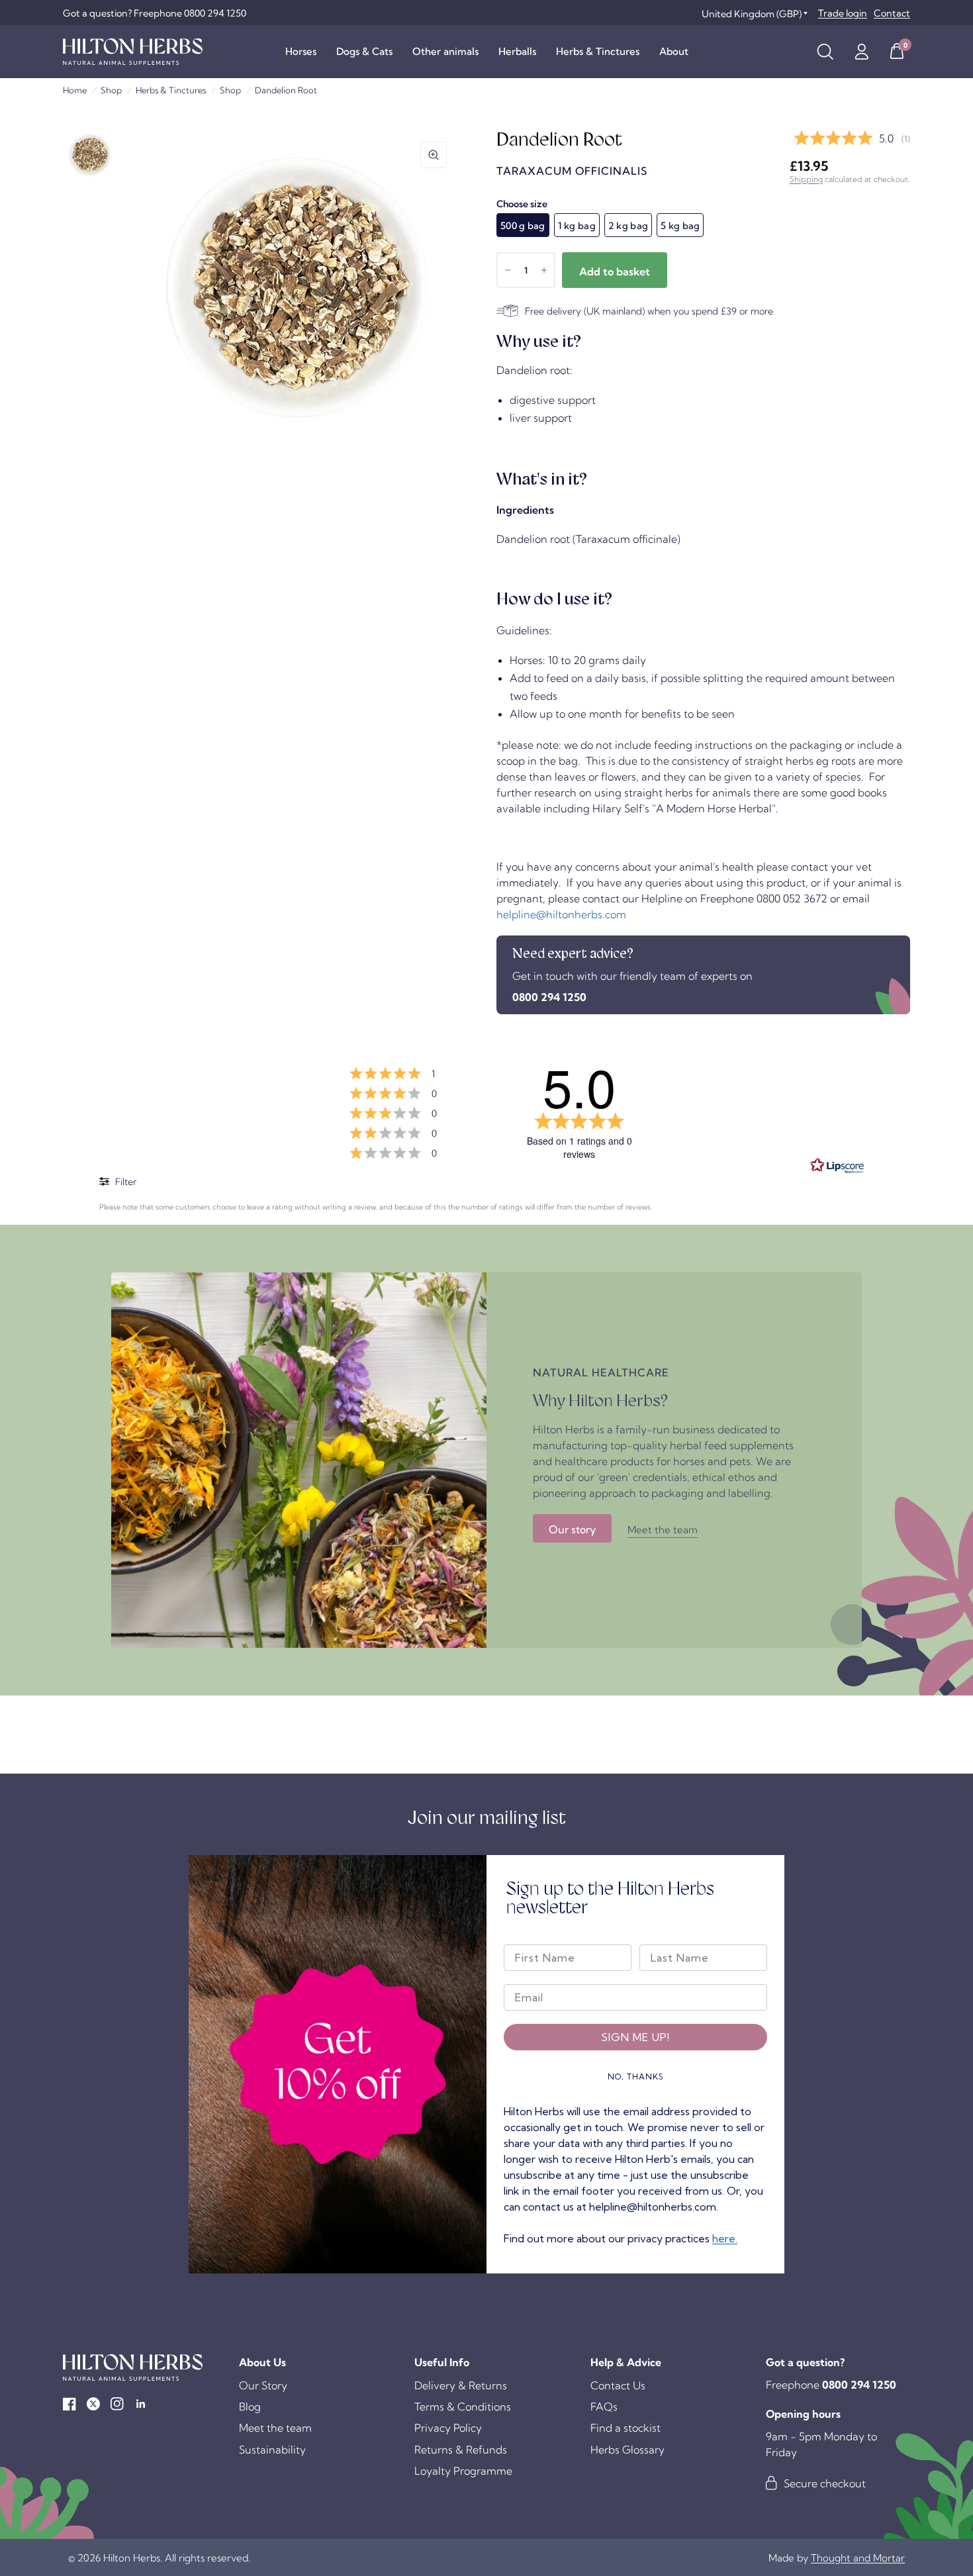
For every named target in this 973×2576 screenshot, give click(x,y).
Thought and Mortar (858, 2558)
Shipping (806, 179)
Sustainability (272, 2450)
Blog (250, 2407)
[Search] (825, 52)
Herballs (517, 51)
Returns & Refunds (461, 2450)
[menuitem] (301, 52)
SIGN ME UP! (635, 2037)
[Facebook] (69, 2404)
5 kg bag (680, 226)
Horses (301, 51)
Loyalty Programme (463, 2471)
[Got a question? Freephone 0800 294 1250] (155, 13)
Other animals (445, 51)
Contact (892, 13)
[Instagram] (117, 2404)
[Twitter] (93, 2404)
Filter (125, 1182)
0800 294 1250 (549, 997)
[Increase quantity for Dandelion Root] (544, 270)
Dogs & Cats (364, 51)
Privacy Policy (448, 2428)
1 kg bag (577, 226)
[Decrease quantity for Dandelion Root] (508, 270)
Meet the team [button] (663, 1530)
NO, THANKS (636, 2076)
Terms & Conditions (463, 2407)
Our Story (263, 2385)
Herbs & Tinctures (598, 51)
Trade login (843, 13)
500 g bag (523, 226)
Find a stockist (625, 2428)
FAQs (604, 2407)
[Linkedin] (141, 2404)
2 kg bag (628, 226)
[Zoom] (434, 155)
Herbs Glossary (627, 2450)
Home (75, 90)
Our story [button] (572, 1529)
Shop (111, 90)
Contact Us (618, 2385)
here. (725, 2238)
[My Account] (861, 52)
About (674, 51)
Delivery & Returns (461, 2385)
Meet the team (275, 2428)
